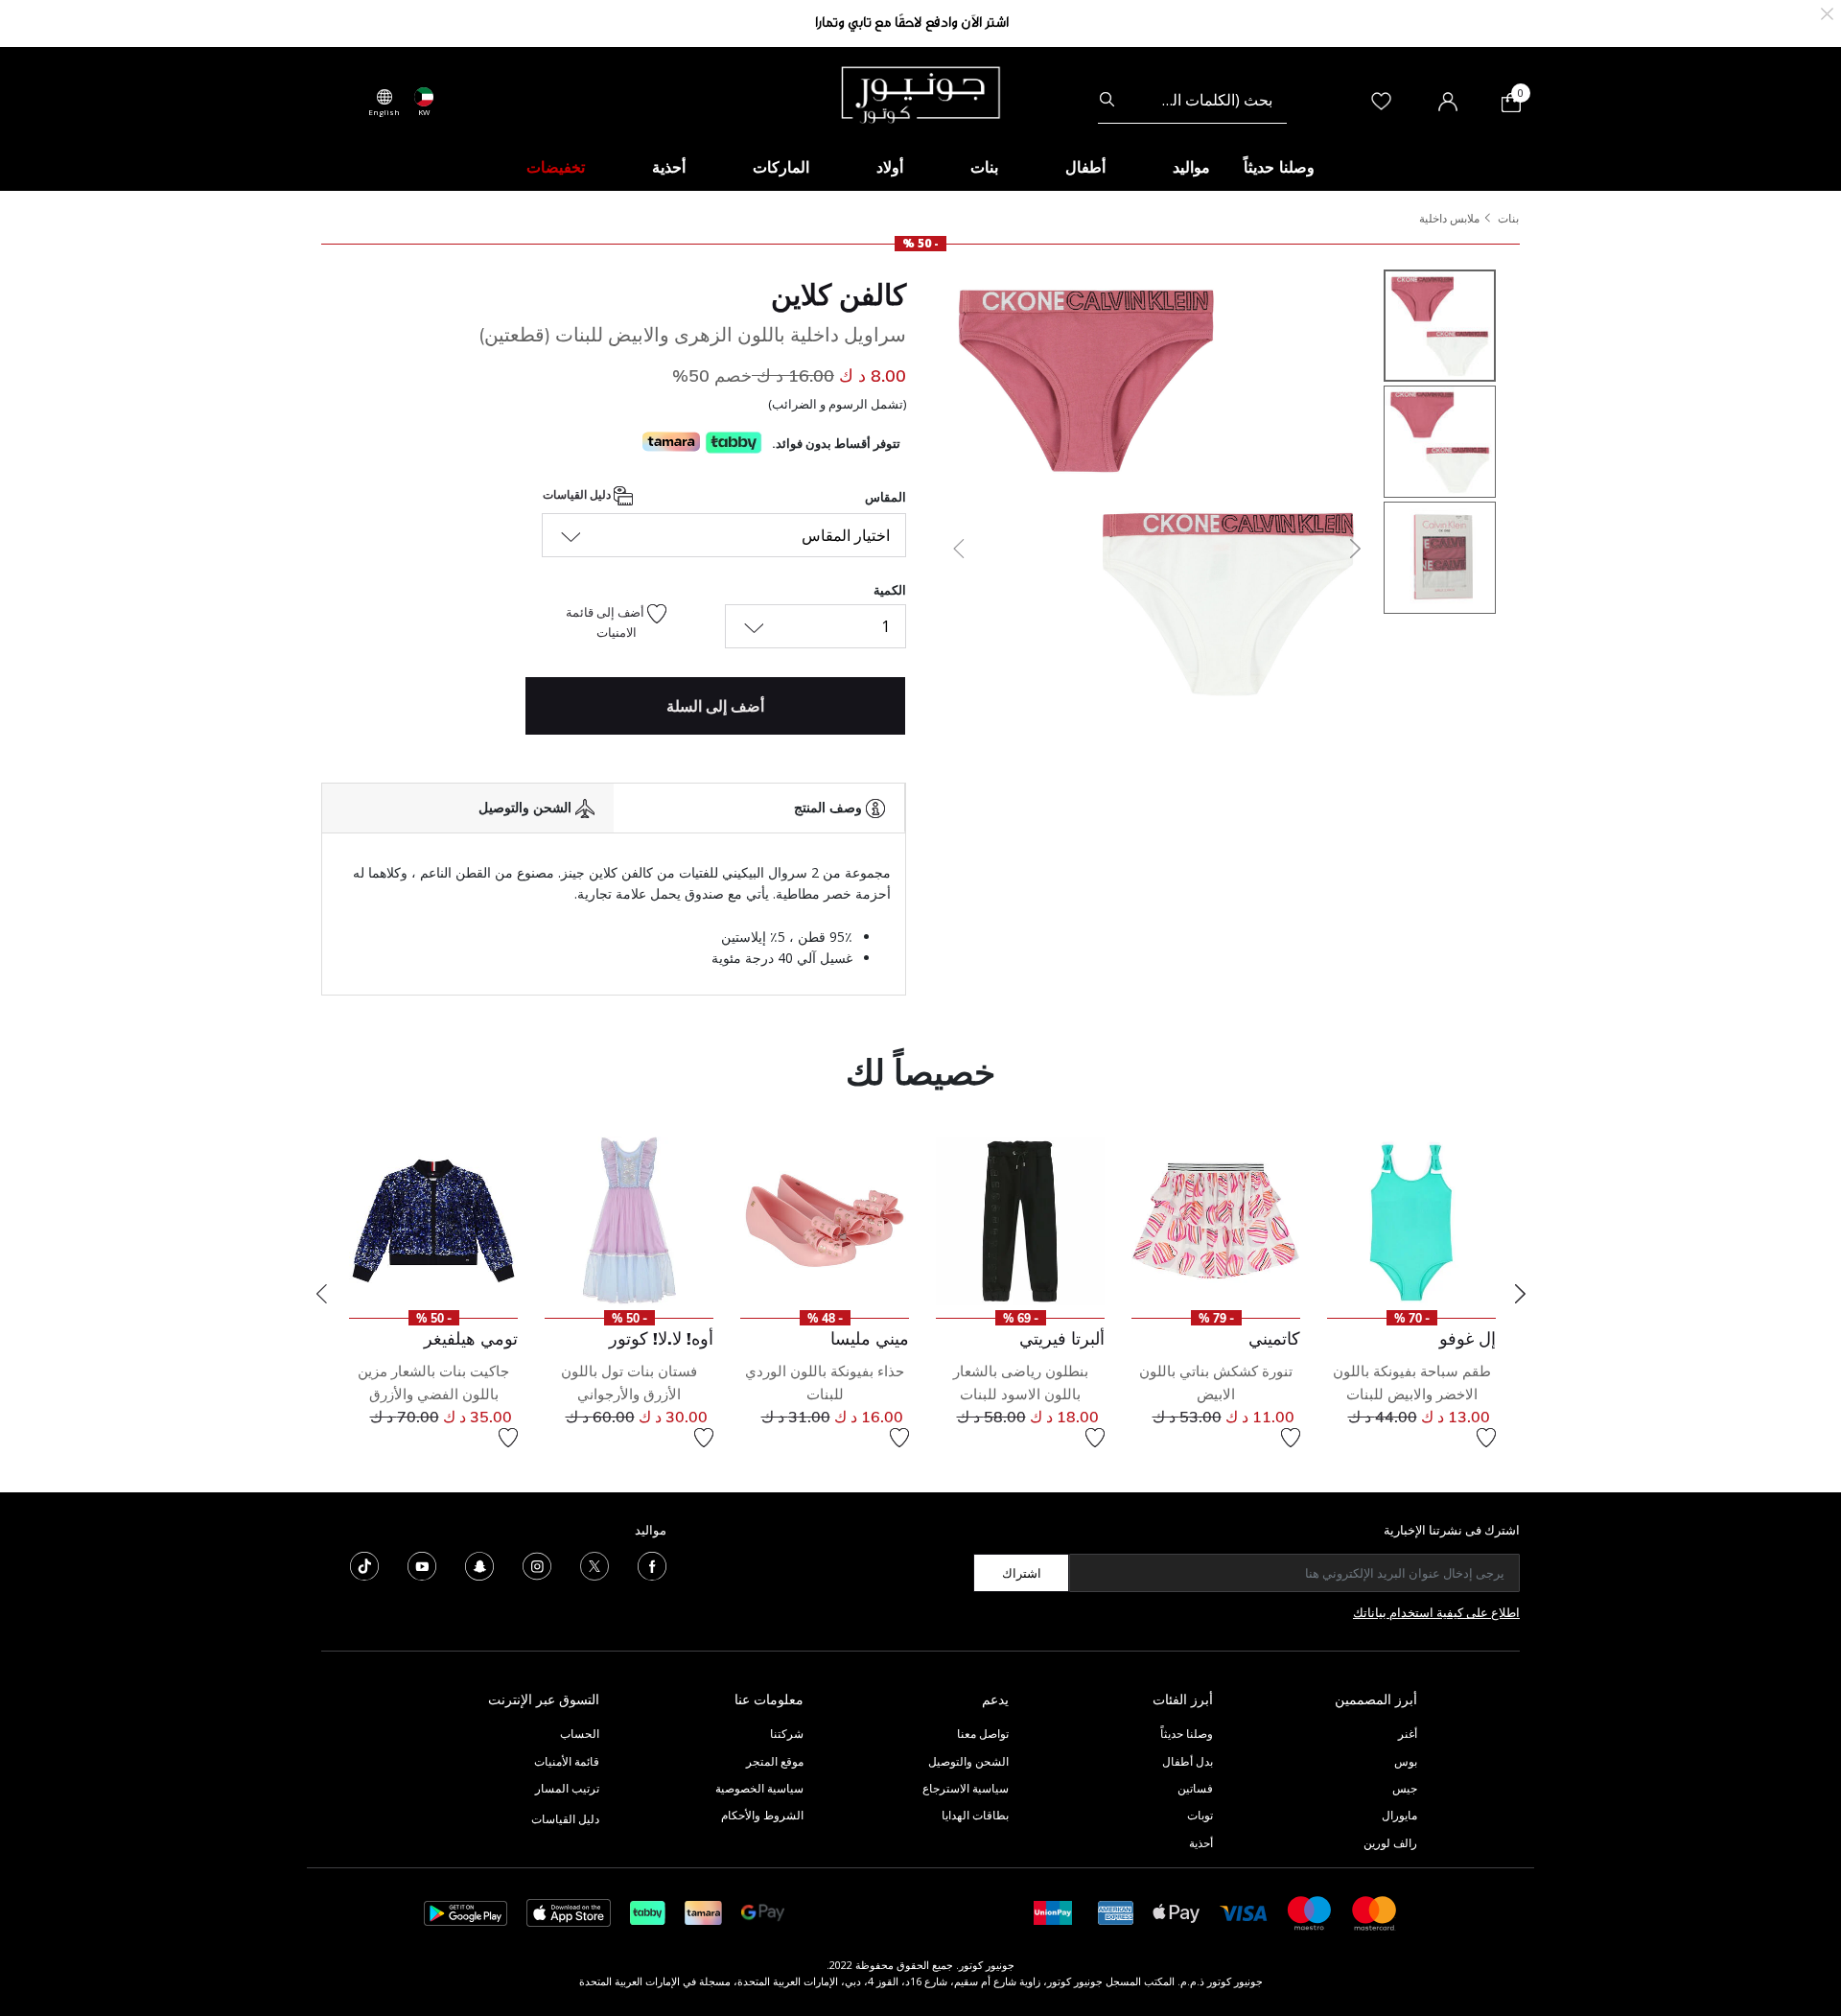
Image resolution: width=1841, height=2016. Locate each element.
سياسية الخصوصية (759, 1788)
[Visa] (1244, 1912)
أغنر (1408, 1734)
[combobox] (1192, 100)
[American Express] (1116, 1912)
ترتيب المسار (567, 1788)
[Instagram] (537, 1565)
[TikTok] (364, 1565)
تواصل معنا (981, 1734)
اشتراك (1022, 1573)
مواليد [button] (1191, 167)
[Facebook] (652, 1565)
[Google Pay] (763, 1912)
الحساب (580, 1734)
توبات (1200, 1815)
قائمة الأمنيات (567, 1761)
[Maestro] (1310, 1912)
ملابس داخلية (1449, 218)
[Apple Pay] (1177, 1912)
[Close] (1827, 12)
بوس (1406, 1761)
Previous (321, 1294)
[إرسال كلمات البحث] (1107, 100)
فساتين (1195, 1788)
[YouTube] (422, 1565)
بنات (1508, 218)
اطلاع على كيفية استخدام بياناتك (1436, 1612)
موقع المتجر (775, 1761)
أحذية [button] (669, 167)
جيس (1405, 1788)
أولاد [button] (890, 167)
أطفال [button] (1085, 167)
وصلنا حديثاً (1187, 1734)
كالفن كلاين (839, 294)
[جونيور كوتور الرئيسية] (920, 93)
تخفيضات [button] (556, 167)
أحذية (1201, 1843)
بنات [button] (984, 167)
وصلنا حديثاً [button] (1279, 167)
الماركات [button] (781, 167)
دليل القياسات (578, 494)
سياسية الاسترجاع (966, 1788)
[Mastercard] (1375, 1912)
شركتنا (787, 1734)
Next (1520, 1294)
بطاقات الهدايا (975, 1815)
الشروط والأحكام (762, 1815)
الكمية (890, 590)
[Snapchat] (479, 1565)
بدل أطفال (1188, 1761)
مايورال (1399, 1815)
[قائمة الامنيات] (1486, 1438)
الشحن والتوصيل (968, 1761)
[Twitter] (594, 1565)
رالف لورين (1390, 1843)
